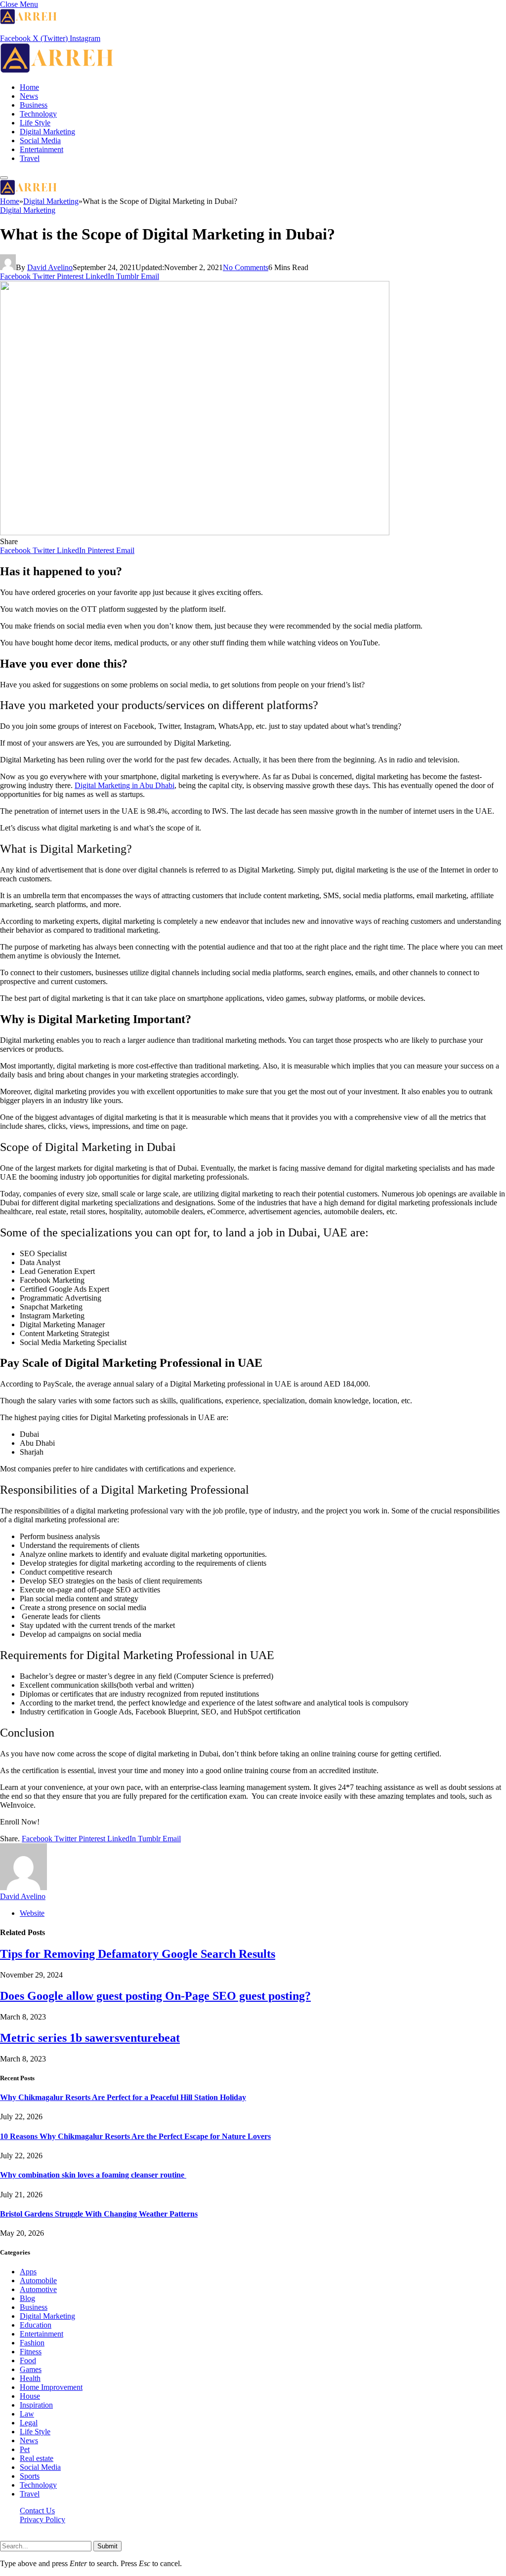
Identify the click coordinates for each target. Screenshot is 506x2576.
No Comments (246, 267)
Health (30, 2378)
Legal (29, 2423)
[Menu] (4, 178)
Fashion (32, 2343)
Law (27, 2414)
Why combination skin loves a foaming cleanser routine (93, 2175)
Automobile (38, 2280)
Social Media (40, 140)
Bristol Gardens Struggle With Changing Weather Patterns (99, 2214)
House (30, 2396)
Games (31, 2369)
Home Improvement (51, 2387)
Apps (28, 2272)
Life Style (35, 123)
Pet (25, 2449)
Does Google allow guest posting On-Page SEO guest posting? (155, 1996)
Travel (30, 158)
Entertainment (42, 149)
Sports (30, 2476)
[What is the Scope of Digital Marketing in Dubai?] (195, 533)
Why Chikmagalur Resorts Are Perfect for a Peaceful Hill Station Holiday (123, 2097)
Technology (38, 114)
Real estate (37, 2458)
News (29, 96)
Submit (107, 2546)
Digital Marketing (47, 132)
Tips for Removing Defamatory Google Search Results (138, 1954)
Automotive (38, 2289)
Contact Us (37, 2511)
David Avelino (50, 267)
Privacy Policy (42, 2519)
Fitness (31, 2352)
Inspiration (36, 2405)
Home (29, 87)
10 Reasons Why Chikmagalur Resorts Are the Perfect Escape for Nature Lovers (135, 2136)
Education (36, 2325)
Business (34, 105)
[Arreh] (57, 70)
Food (28, 2360)
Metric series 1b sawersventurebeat (90, 2038)
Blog (27, 2298)
